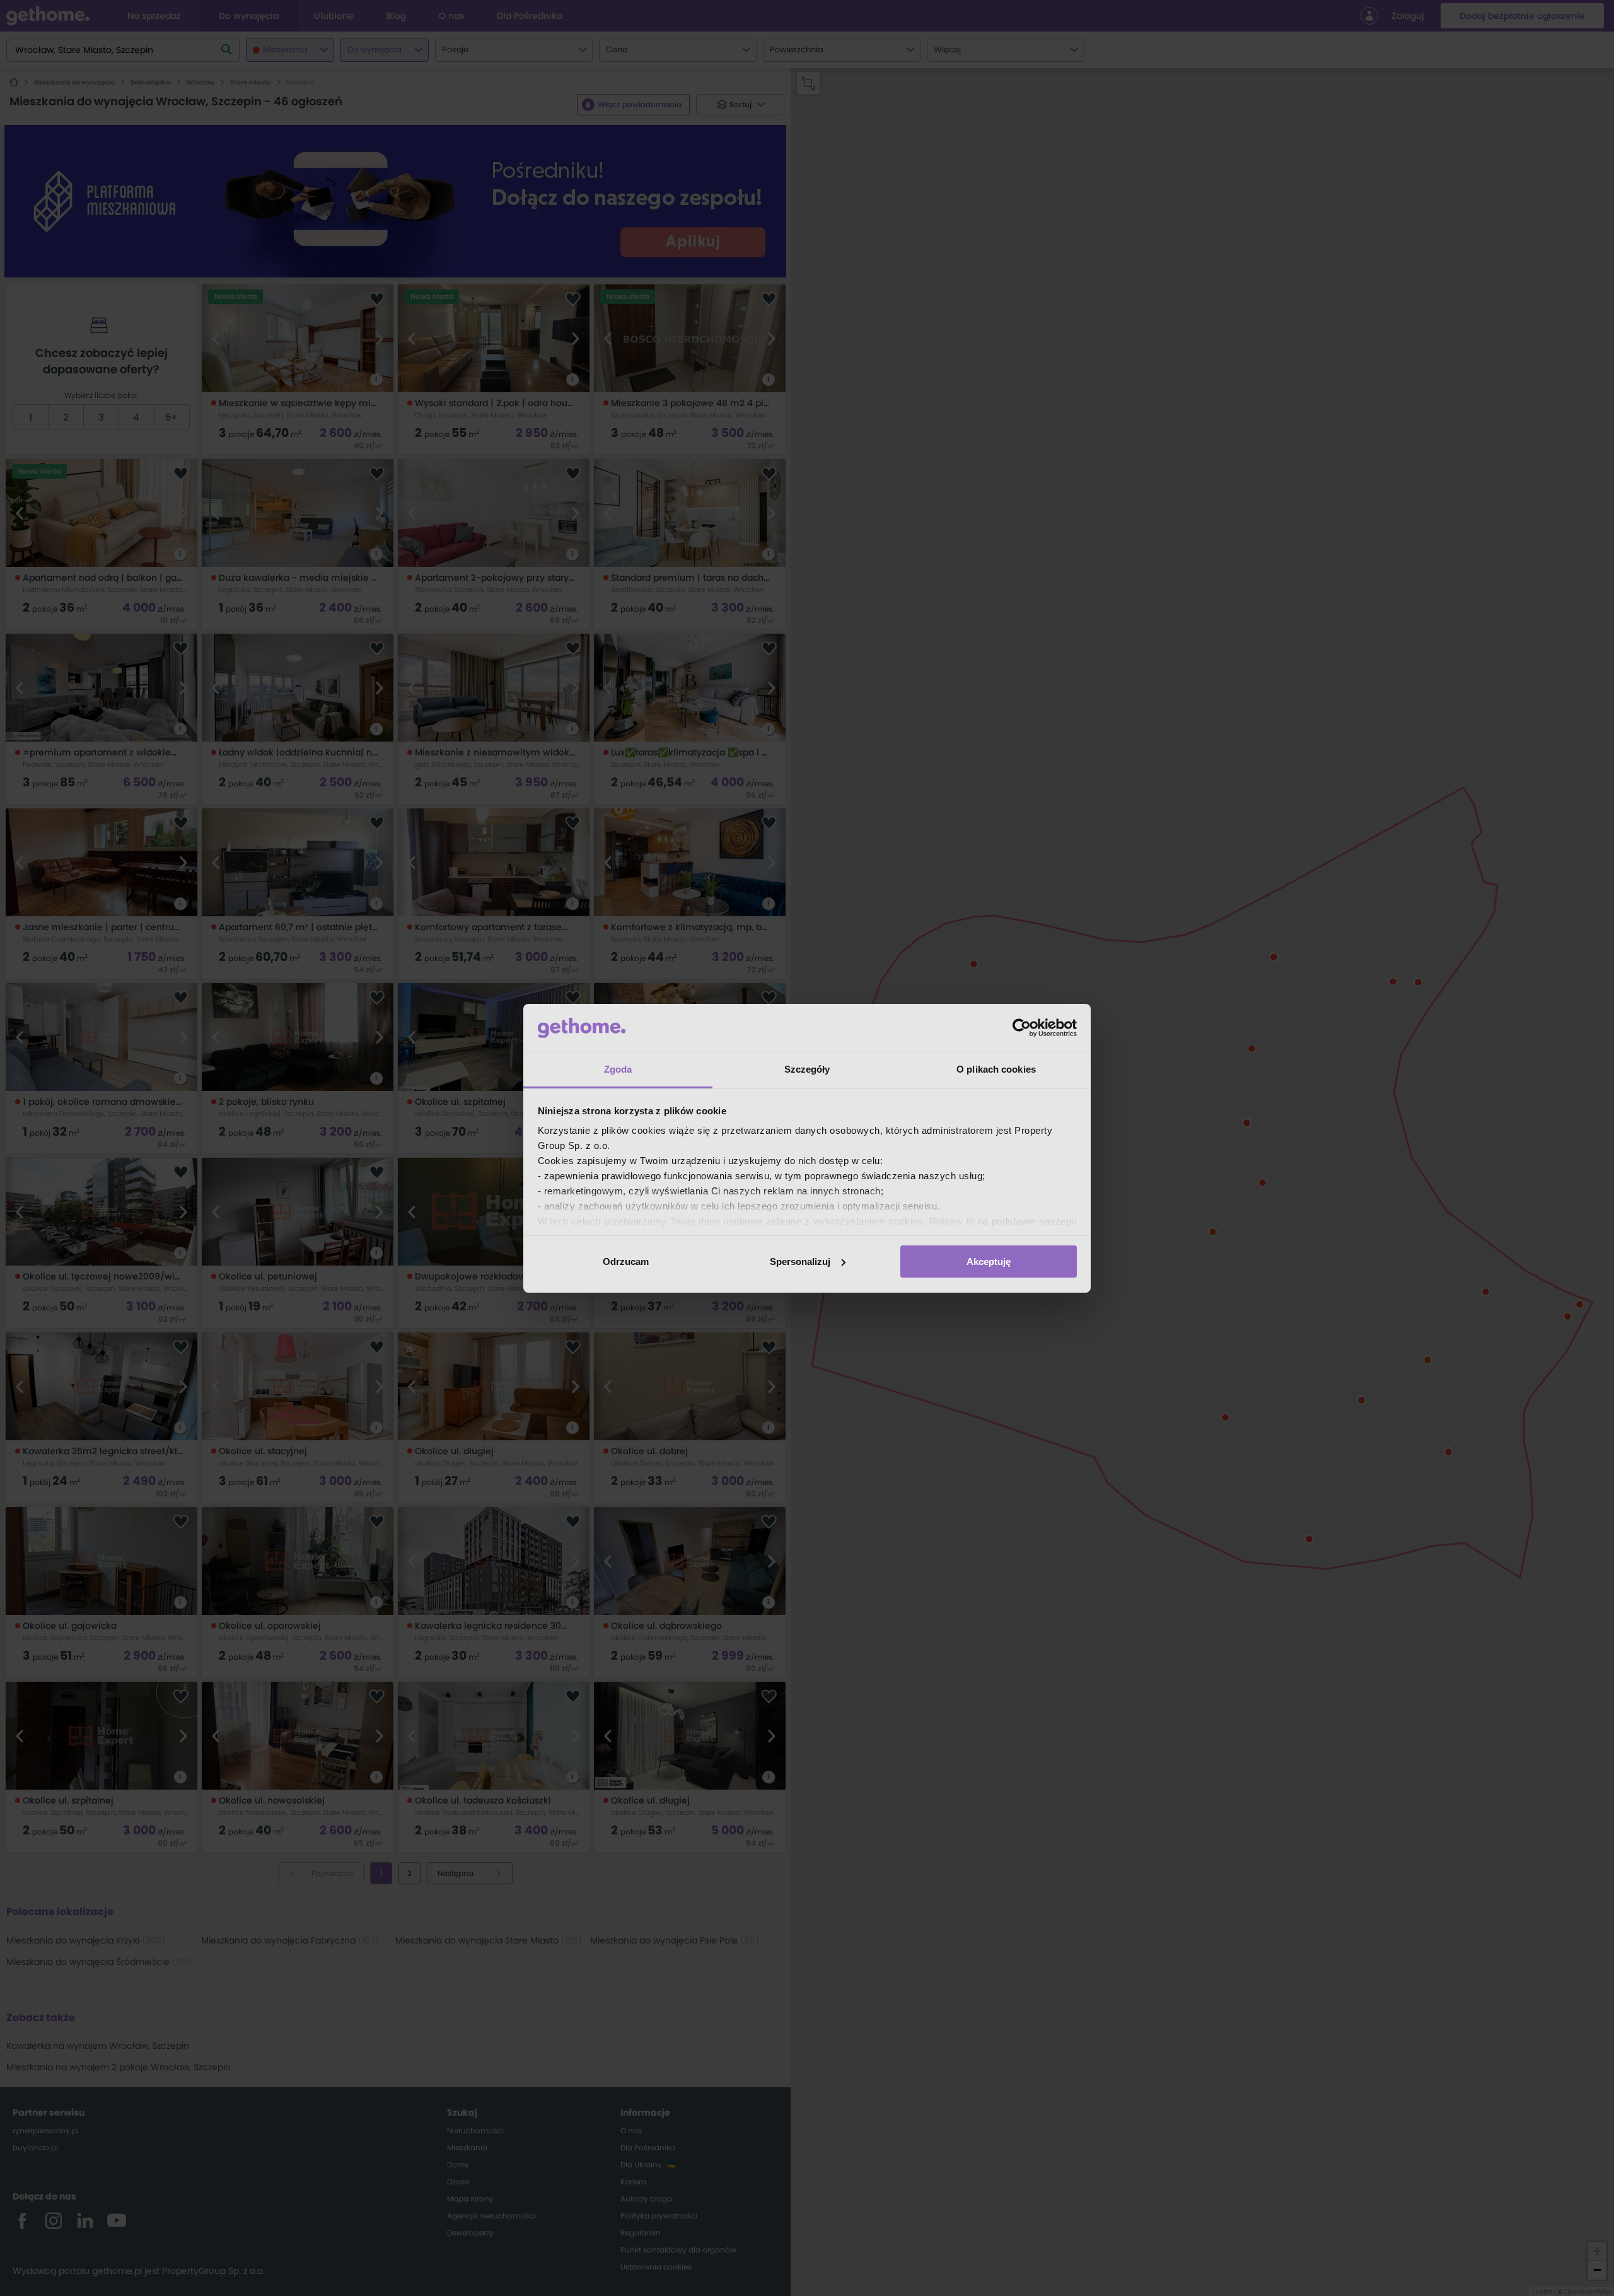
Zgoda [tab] (618, 1069)
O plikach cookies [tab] (996, 1069)
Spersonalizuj (800, 1262)
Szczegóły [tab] (807, 1069)
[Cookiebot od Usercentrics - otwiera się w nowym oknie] (1022, 1028)
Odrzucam (626, 1262)
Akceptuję (989, 1262)
